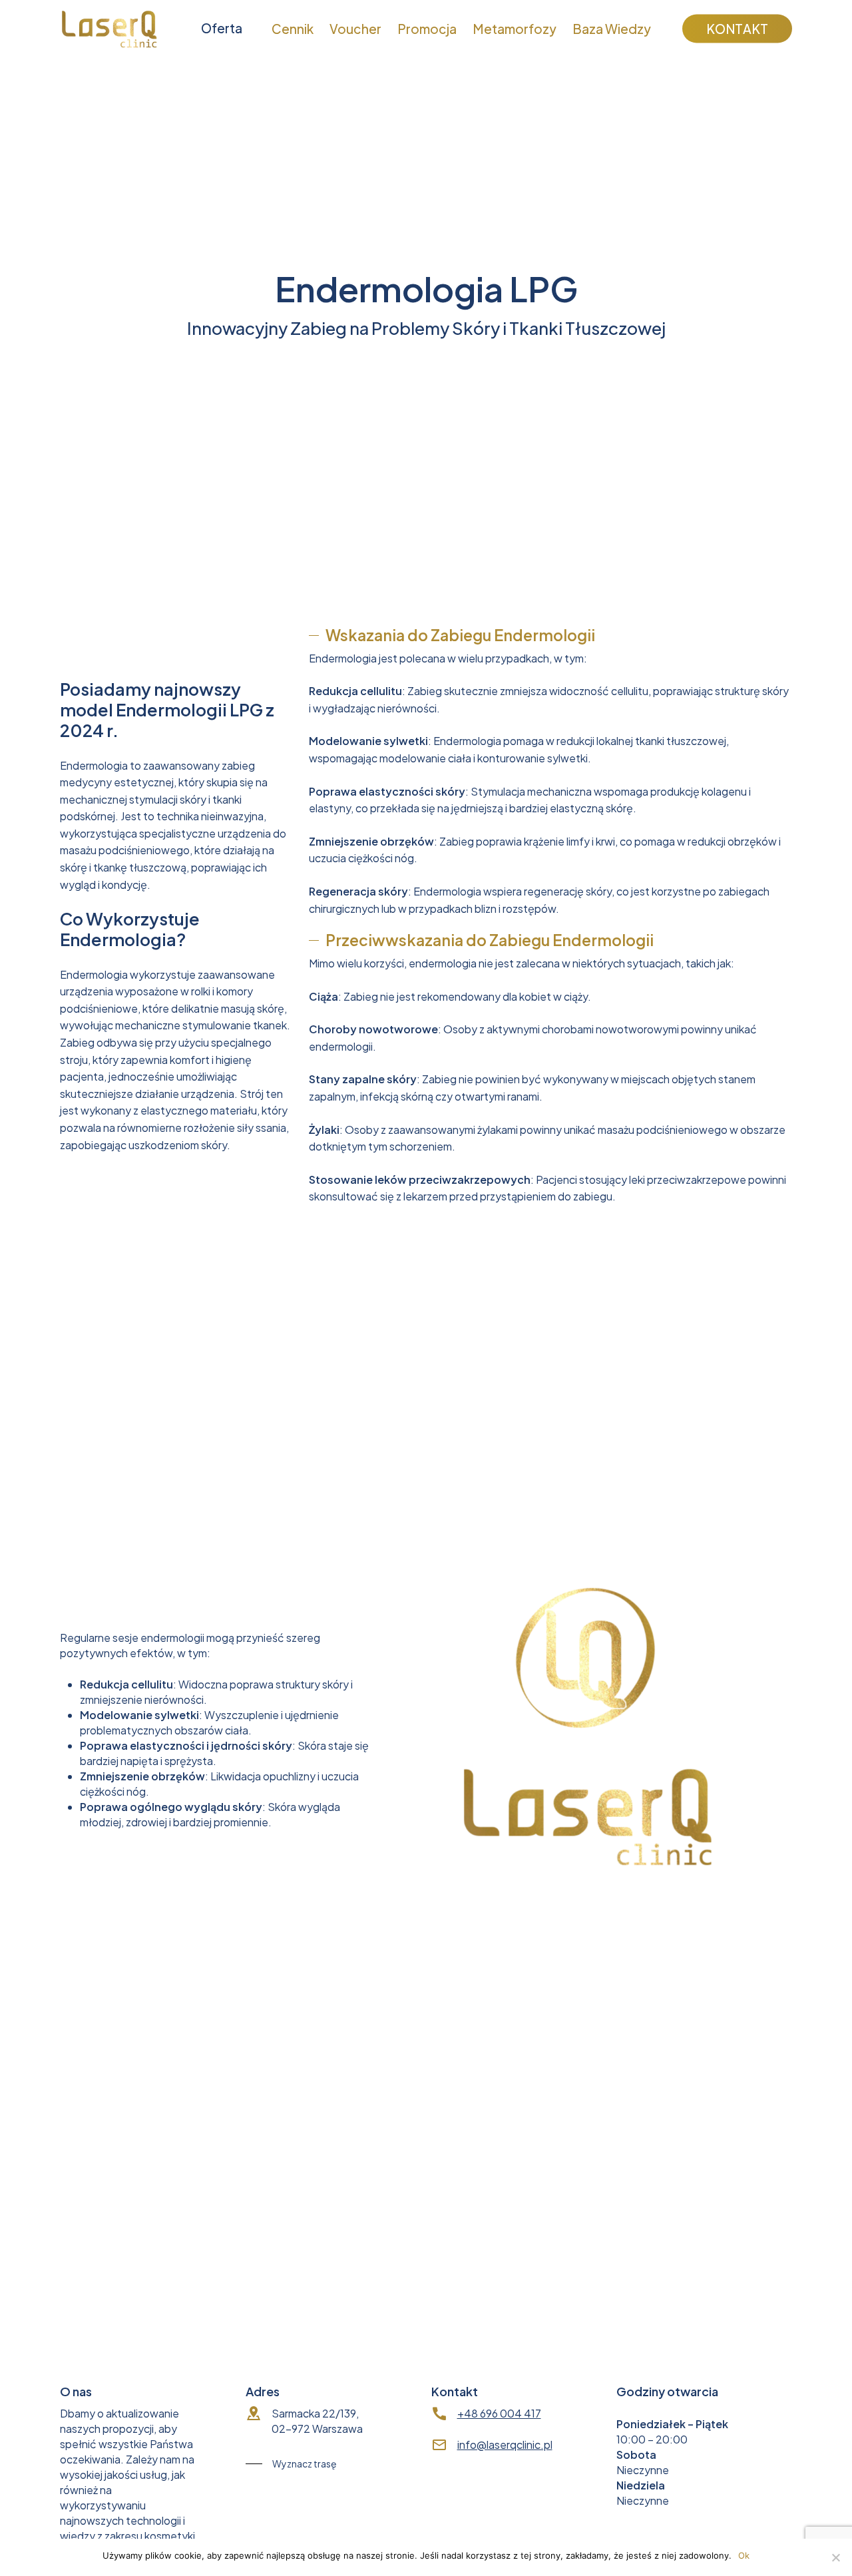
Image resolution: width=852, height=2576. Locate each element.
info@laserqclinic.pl (505, 2445)
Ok (744, 2555)
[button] (564, 1471)
